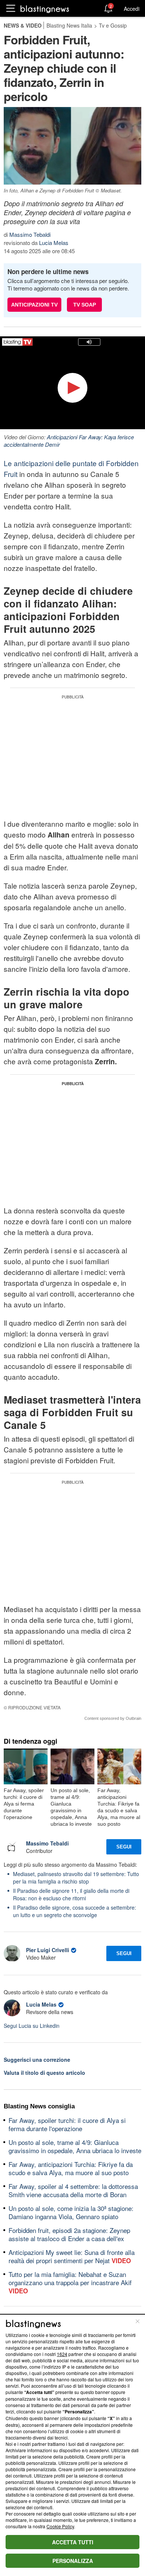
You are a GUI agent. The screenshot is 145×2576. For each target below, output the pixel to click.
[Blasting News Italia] (45, 9)
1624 (62, 2354)
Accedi (132, 9)
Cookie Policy (60, 2526)
